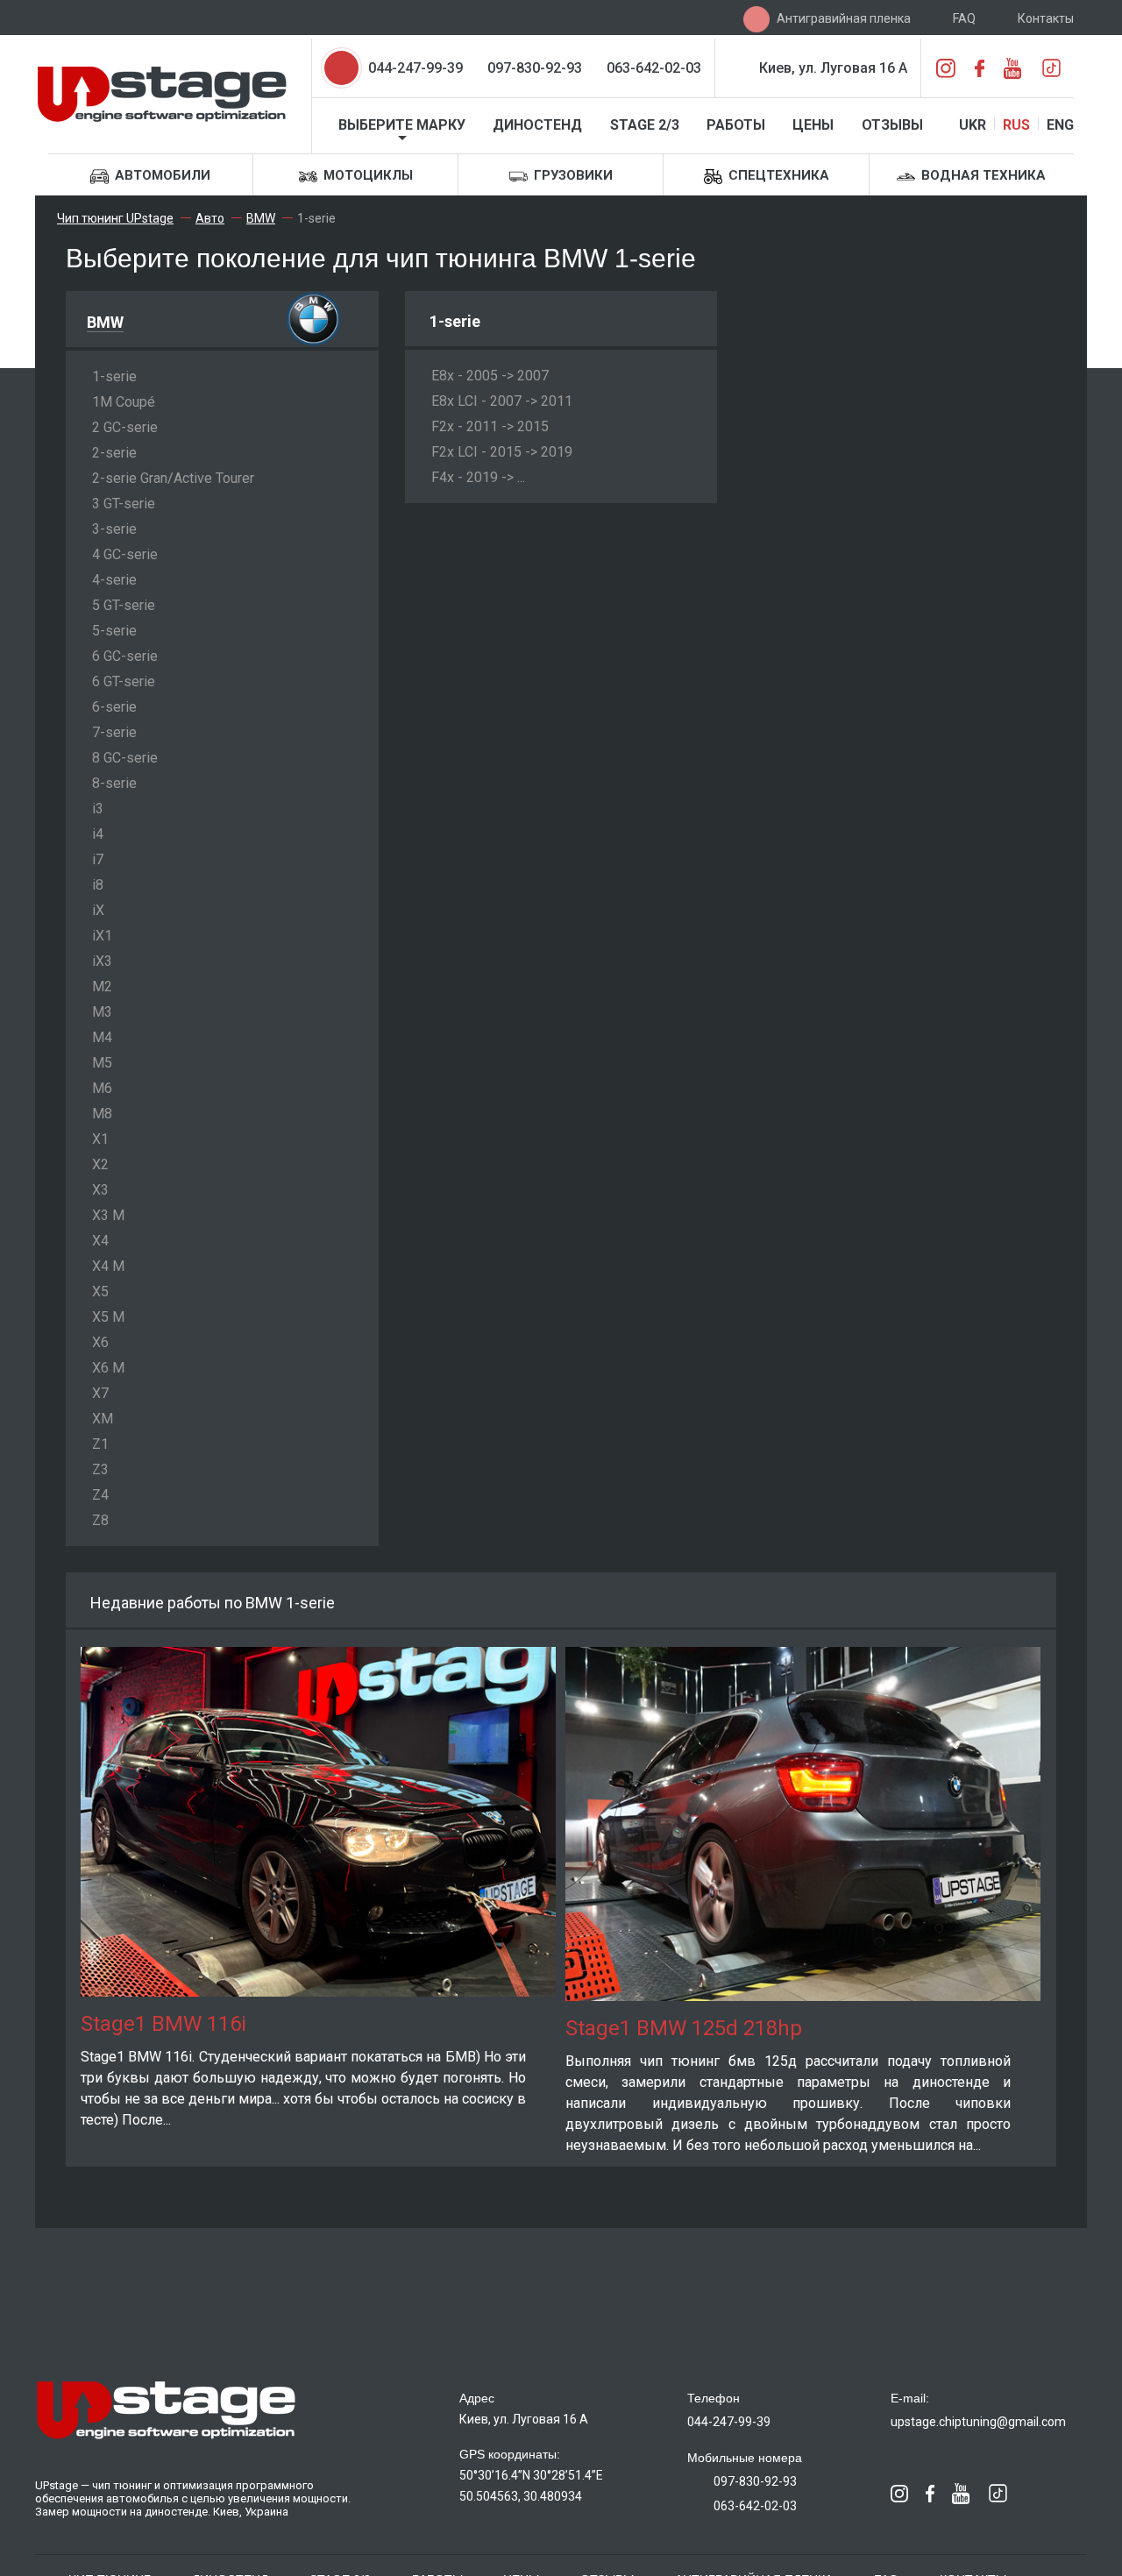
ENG (1060, 125)
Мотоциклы (366, 175)
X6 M (108, 1368)
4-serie (114, 580)
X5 (100, 1292)
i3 (98, 809)
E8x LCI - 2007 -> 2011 (502, 401)
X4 (100, 1241)
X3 (100, 1190)
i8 (98, 885)
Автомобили (161, 175)
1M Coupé (124, 402)
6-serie (114, 707)
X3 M (108, 1215)
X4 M (108, 1266)
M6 (102, 1088)
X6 (100, 1342)
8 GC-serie (125, 758)
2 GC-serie (125, 427)
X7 (100, 1393)
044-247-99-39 (415, 68)
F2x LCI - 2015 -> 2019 (502, 452)
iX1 (102, 936)
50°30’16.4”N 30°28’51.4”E (531, 2475)
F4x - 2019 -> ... (478, 477)
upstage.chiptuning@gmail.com (978, 2422)
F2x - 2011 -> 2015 (490, 426)
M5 (102, 1063)
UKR (973, 125)
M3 (102, 1012)
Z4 (100, 1495)
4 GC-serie (125, 554)
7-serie (114, 732)
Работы (736, 125)
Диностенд (537, 125)
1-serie (114, 376)
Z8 (100, 1520)
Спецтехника (777, 175)
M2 (102, 986)
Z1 (100, 1444)
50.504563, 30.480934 (521, 2496)
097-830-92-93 (535, 68)
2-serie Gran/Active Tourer (173, 478)
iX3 (102, 961)
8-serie (114, 783)
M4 (102, 1037)
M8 (102, 1114)
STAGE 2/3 (645, 125)
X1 (100, 1139)
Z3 (100, 1469)
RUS (1016, 125)
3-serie (114, 529)
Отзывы (892, 125)
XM (103, 1419)
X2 (100, 1164)
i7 (98, 859)
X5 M (108, 1317)
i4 (98, 834)
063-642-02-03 (654, 68)
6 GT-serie (124, 681)
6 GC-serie (125, 656)
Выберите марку (402, 125)
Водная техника (982, 175)
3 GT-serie (124, 504)
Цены (813, 125)
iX (98, 910)
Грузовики (572, 175)
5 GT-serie (124, 605)
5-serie (114, 631)
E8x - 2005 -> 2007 (490, 376)
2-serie (114, 453)
